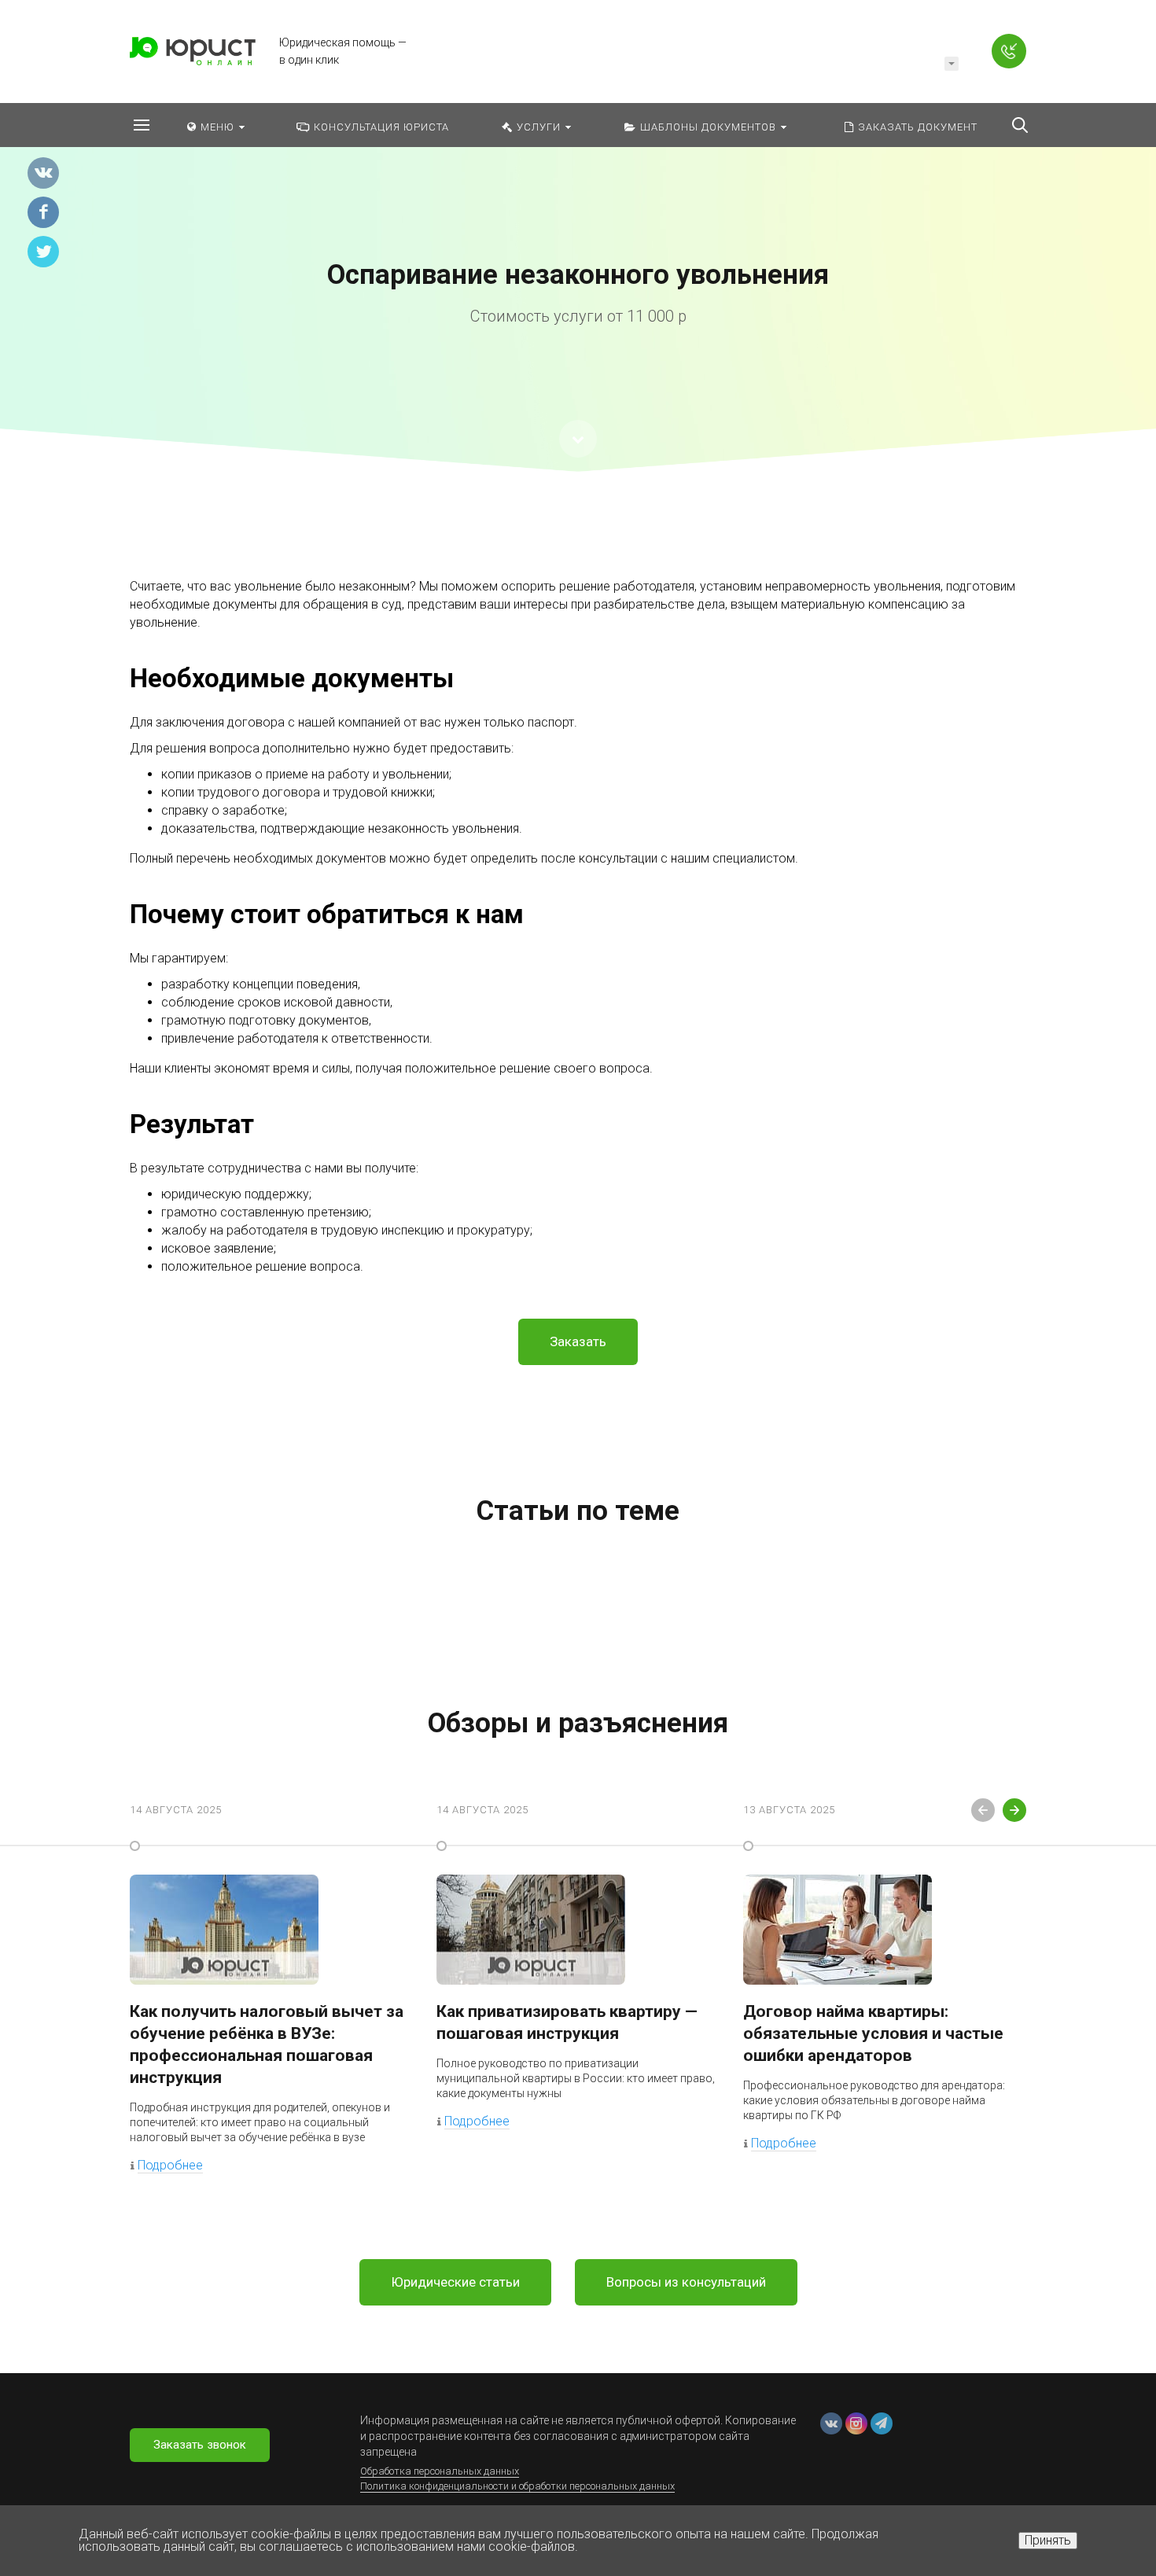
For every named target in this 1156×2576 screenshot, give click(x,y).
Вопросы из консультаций (686, 2282)
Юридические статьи (455, 2282)
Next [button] (1014, 1810)
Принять (1048, 2540)
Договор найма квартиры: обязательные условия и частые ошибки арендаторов (873, 2033)
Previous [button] (983, 1810)
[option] (578, 257)
